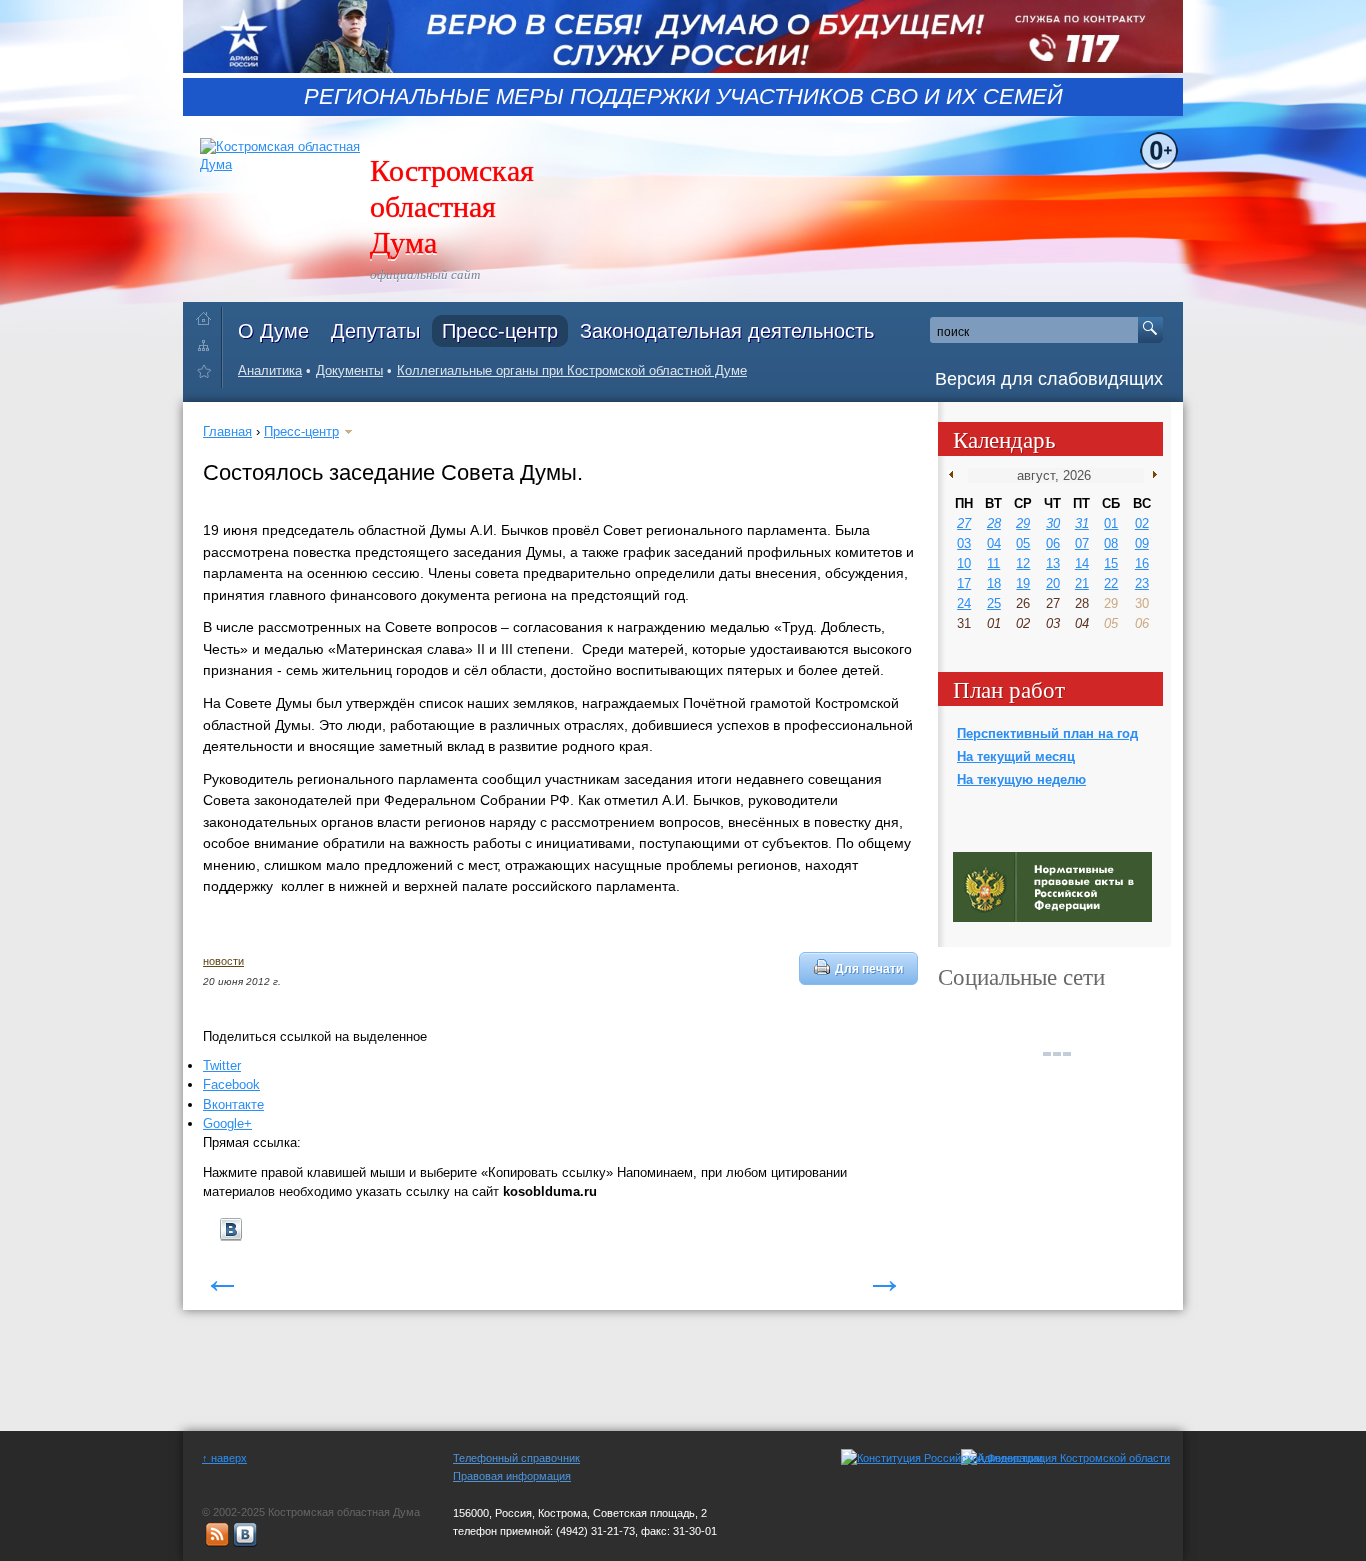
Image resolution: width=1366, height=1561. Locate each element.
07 (1082, 543)
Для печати (869, 968)
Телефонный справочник (516, 1458)
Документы (349, 370)
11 (993, 563)
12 (1023, 563)
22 (1111, 583)
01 (1111, 523)
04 (994, 543)
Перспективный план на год (1047, 733)
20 (1053, 583)
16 (1142, 563)
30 (1053, 523)
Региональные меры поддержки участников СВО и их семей (683, 97)
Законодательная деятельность (727, 331)
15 (1111, 563)
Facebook (231, 1084)
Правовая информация (512, 1476)
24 (964, 603)
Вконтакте (233, 1104)
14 (1082, 563)
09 (1142, 543)
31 (1082, 523)
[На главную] (208, 314)
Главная (227, 431)
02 (1142, 523)
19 (1023, 583)
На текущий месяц (1016, 756)
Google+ (227, 1123)
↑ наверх (224, 1458)
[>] (1150, 475)
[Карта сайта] (208, 344)
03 (964, 543)
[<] (955, 475)
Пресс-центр (500, 331)
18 (994, 583)
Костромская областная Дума (452, 205)
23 (1142, 583)
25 (994, 603)
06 (1053, 543)
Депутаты (375, 331)
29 (1023, 523)
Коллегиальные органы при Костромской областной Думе (572, 370)
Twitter (222, 1065)
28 (994, 523)
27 (964, 523)
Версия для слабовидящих (1049, 379)
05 (1023, 543)
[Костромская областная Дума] (208, 374)
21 (1082, 583)
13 (1053, 563)
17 (964, 583)
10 (964, 563)
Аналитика (270, 370)
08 (1111, 543)
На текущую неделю (1021, 779)
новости (223, 961)
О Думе (273, 331)
